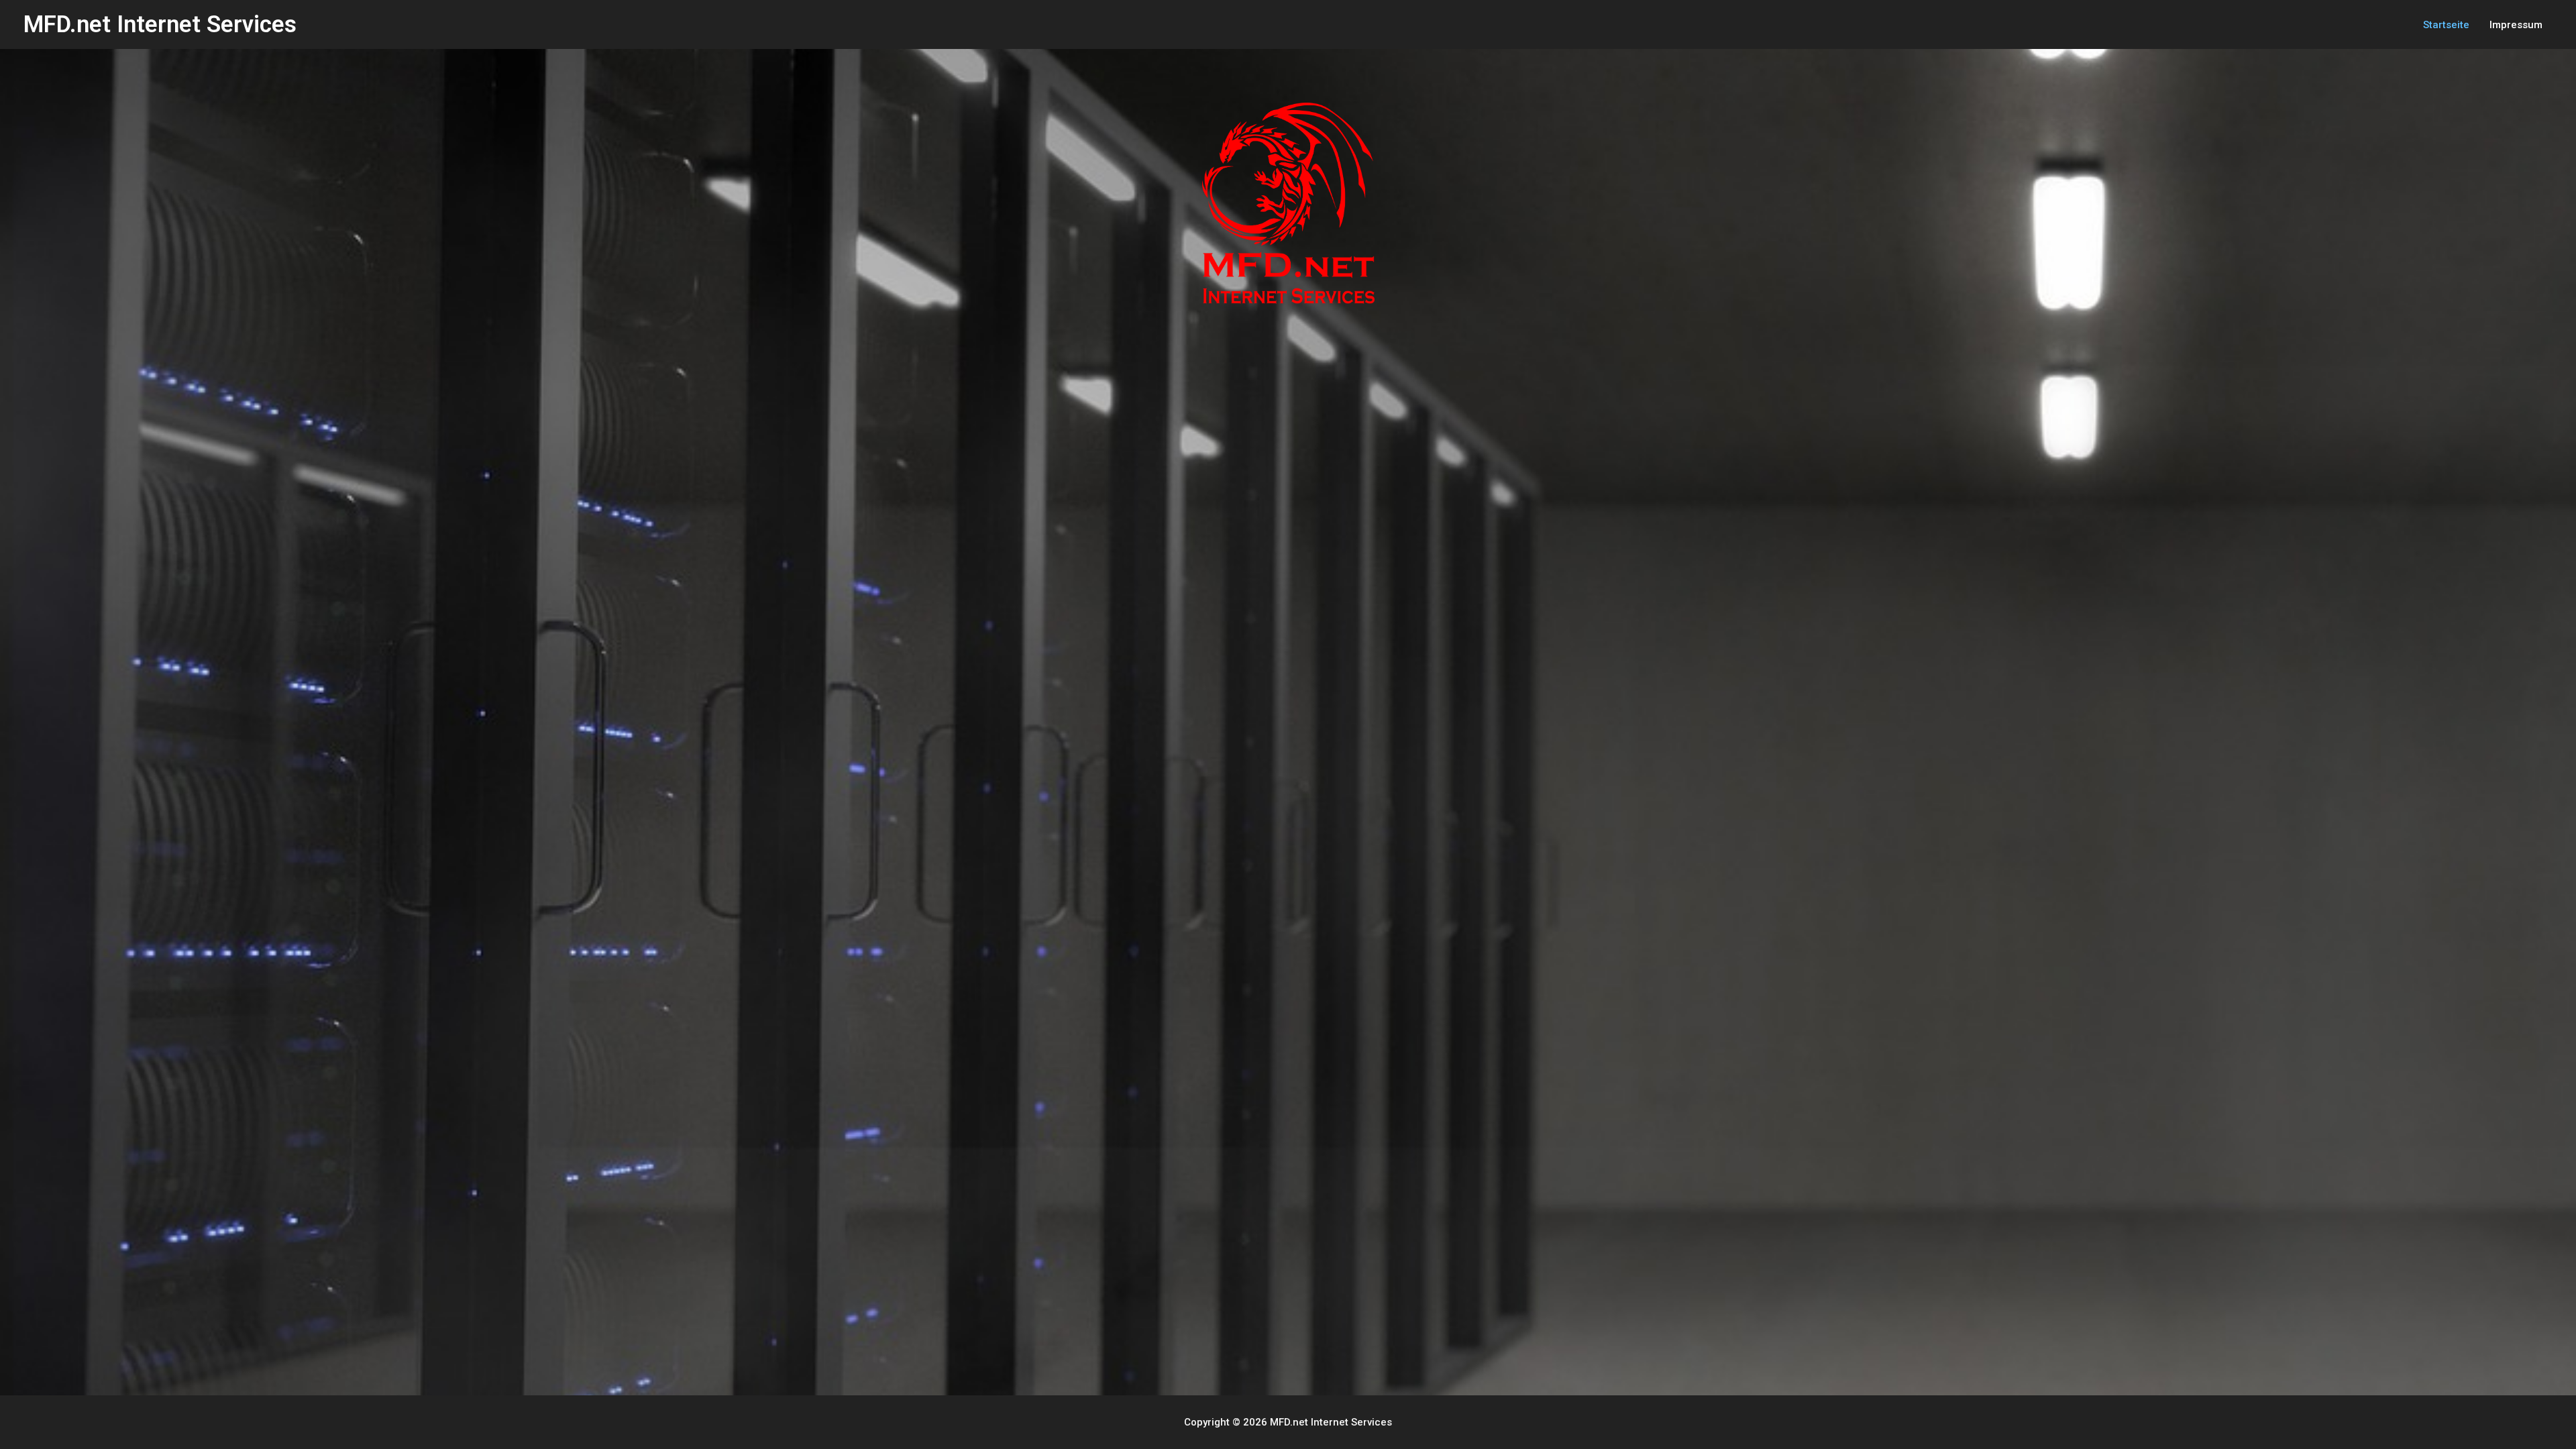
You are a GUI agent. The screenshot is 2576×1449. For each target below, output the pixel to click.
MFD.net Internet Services (160, 24)
